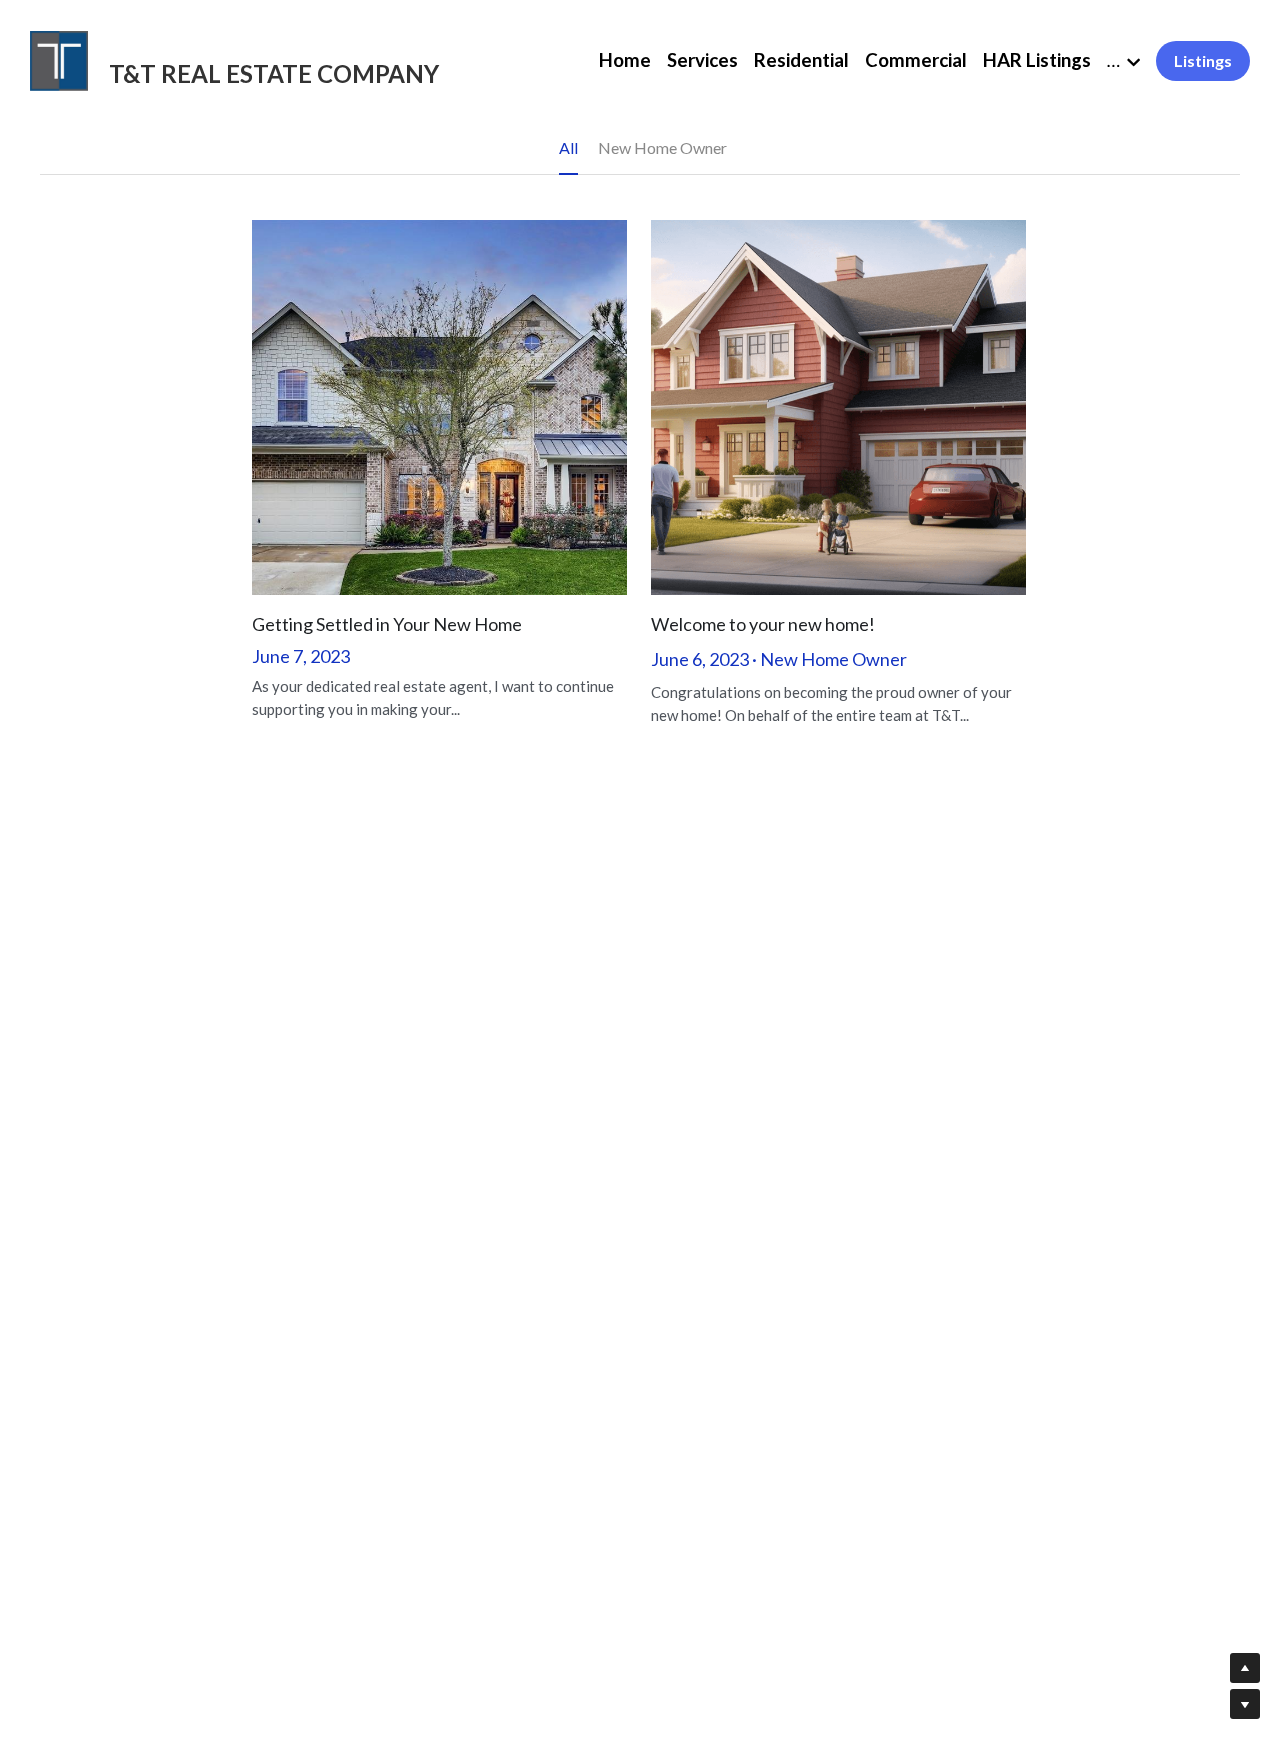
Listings (1203, 60)
